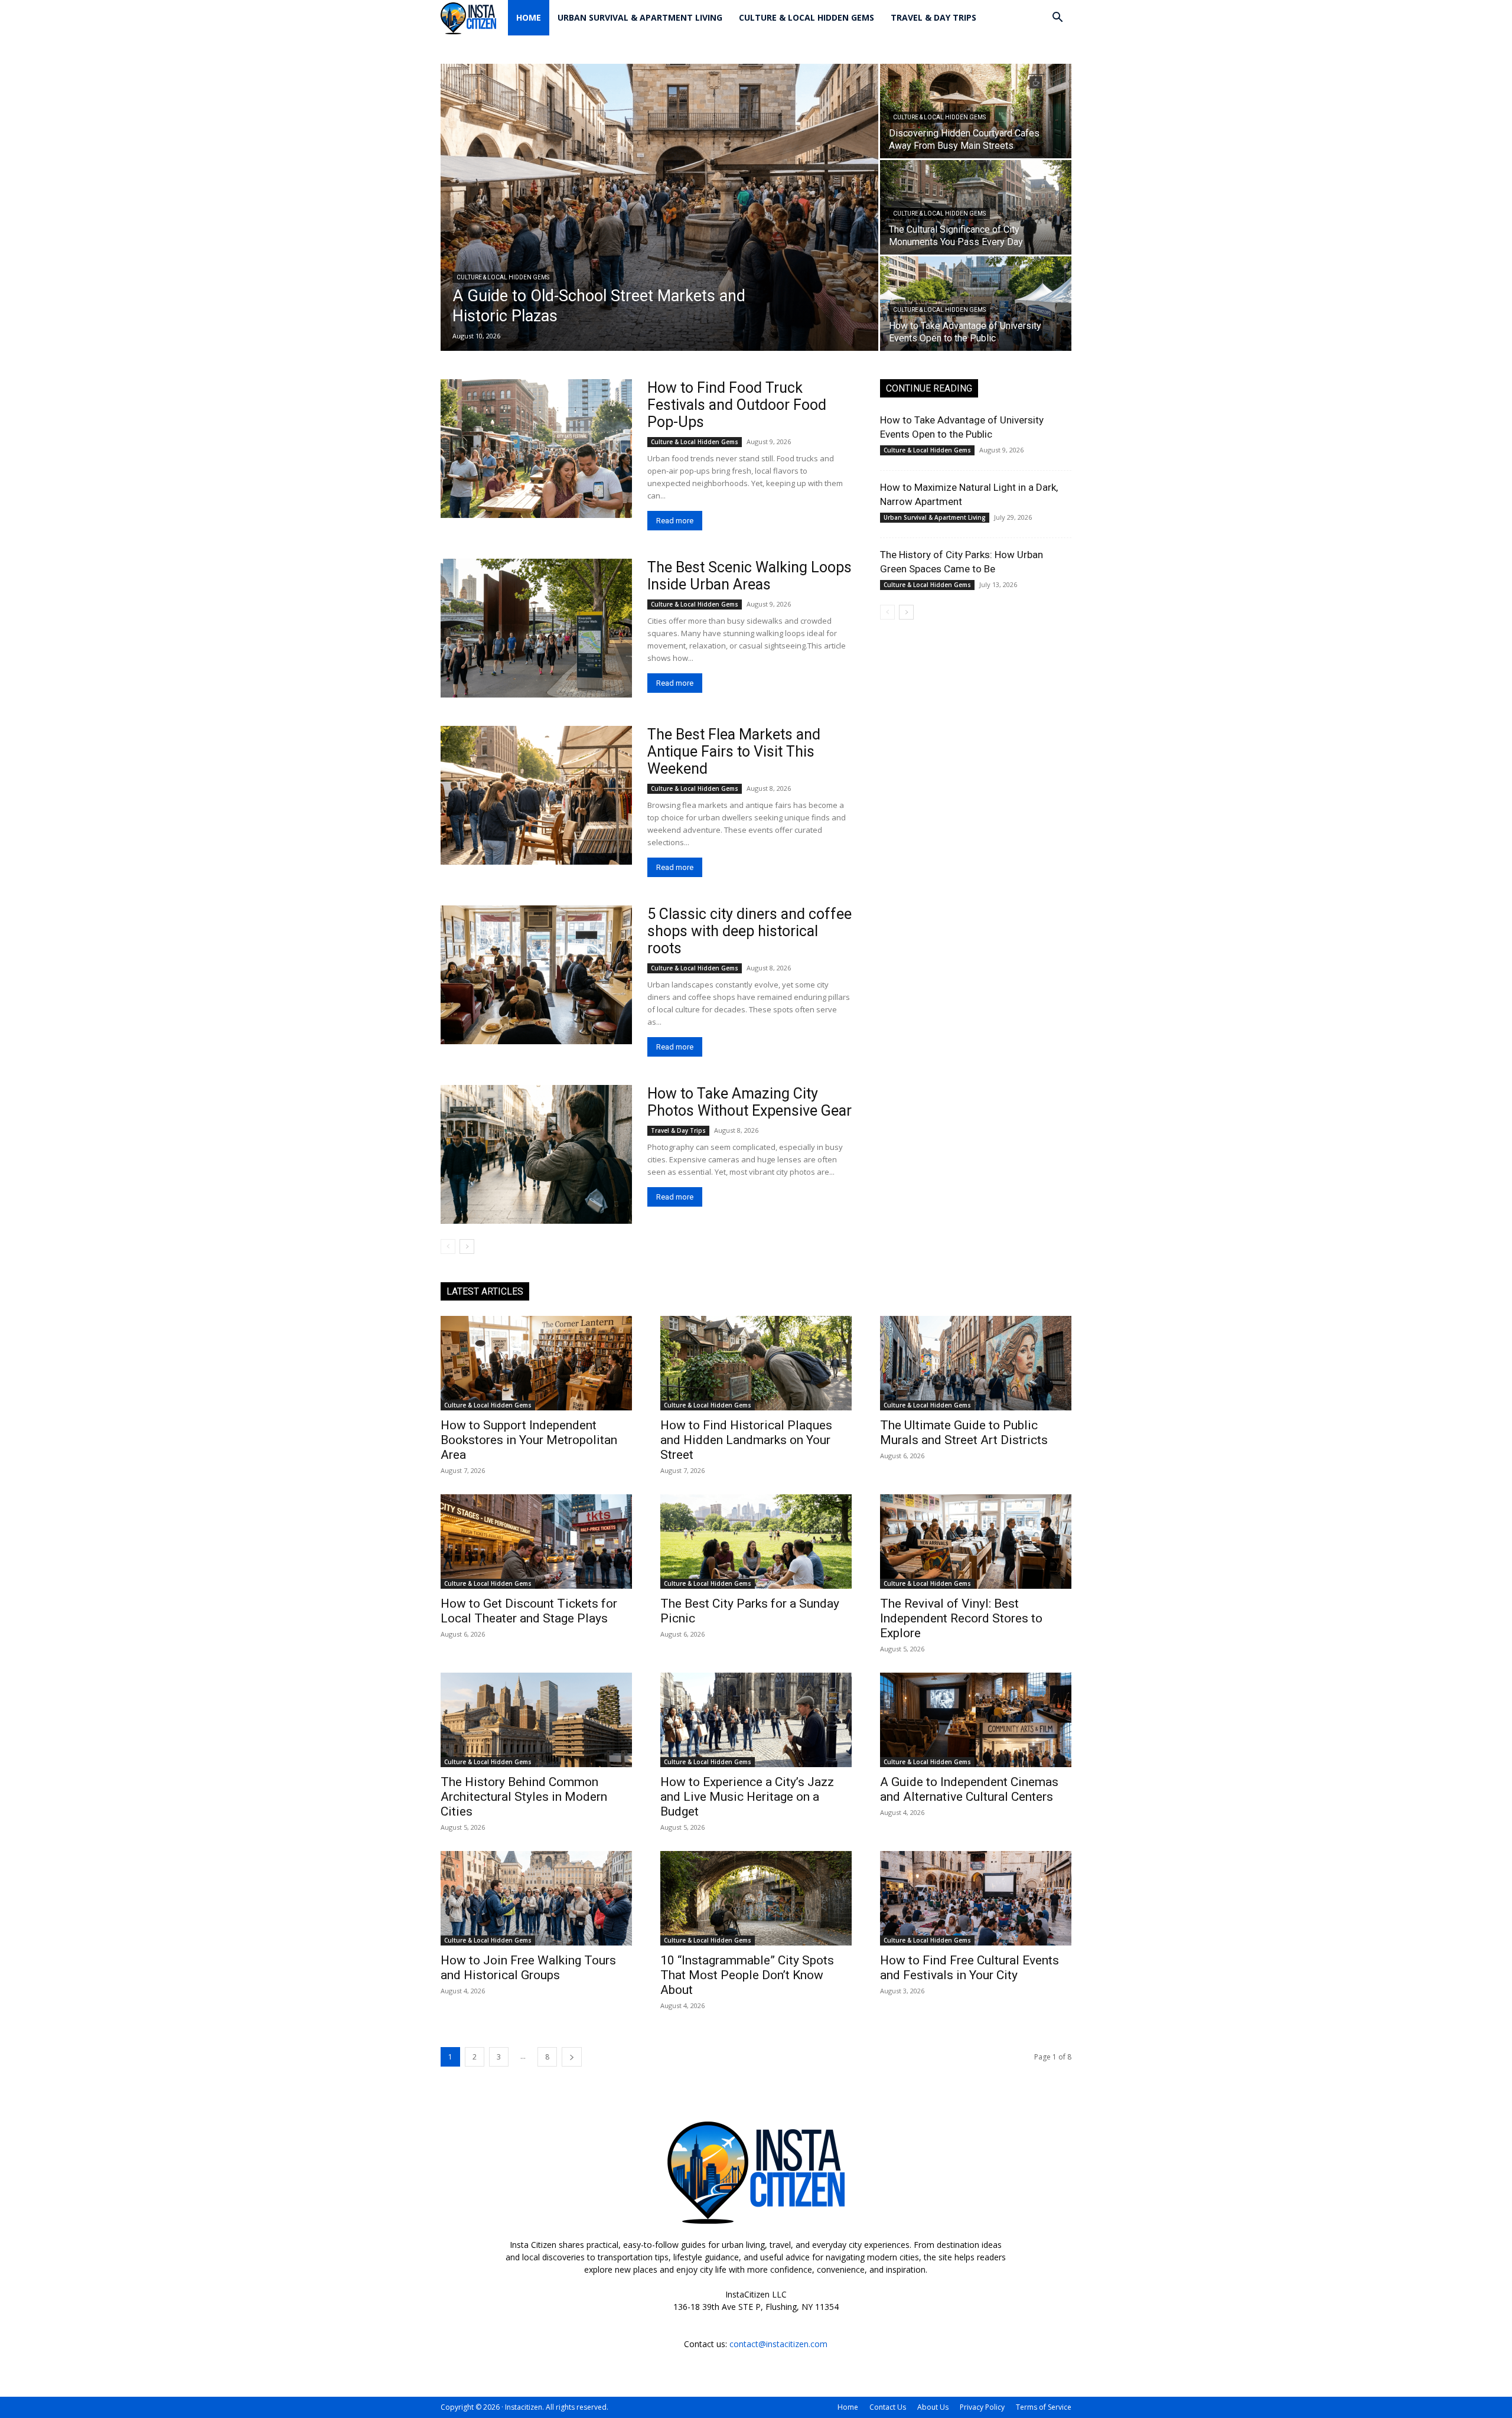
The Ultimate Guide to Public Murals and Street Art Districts (964, 1433)
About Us (933, 2407)
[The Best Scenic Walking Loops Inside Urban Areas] (536, 628)
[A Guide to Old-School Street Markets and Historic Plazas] (659, 207)
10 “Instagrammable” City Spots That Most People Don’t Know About (747, 1975)
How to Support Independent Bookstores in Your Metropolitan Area (529, 1440)
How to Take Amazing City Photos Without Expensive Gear (750, 1102)
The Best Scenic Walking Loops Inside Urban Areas (750, 576)
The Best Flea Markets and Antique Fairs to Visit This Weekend (734, 752)
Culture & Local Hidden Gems (806, 17)
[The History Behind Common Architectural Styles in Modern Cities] (536, 1720)
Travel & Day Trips (933, 17)
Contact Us (888, 2407)
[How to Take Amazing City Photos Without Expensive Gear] (536, 1154)
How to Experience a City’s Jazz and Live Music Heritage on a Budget (747, 1797)
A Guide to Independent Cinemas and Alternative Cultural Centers (969, 1789)
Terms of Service (1044, 2407)
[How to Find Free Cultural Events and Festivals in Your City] (976, 1898)
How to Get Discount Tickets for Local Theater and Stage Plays (529, 1611)
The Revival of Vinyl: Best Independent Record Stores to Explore (961, 1618)
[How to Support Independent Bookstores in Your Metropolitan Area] (536, 1363)
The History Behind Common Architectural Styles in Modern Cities (524, 1797)
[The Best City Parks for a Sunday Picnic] (756, 1542)
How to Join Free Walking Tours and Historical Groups (528, 1968)
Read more (675, 521)
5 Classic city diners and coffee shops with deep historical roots (750, 931)
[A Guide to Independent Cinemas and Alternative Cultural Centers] (976, 1720)
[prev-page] (448, 1247)
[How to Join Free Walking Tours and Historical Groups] (536, 1898)
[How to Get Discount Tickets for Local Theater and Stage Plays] (536, 1542)
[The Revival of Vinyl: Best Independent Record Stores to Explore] (976, 1542)
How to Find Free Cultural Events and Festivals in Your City (970, 1968)
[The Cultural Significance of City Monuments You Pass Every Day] (976, 207)
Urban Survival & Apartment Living (640, 17)
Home (529, 17)
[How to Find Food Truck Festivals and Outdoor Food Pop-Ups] (536, 449)
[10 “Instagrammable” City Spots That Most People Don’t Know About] (756, 1898)
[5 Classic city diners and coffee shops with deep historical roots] (536, 975)
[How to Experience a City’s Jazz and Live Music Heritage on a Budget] (756, 1720)
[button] (1057, 19)
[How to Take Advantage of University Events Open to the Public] (976, 304)
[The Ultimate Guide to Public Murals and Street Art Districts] (976, 1363)
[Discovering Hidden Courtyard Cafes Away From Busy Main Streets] (976, 111)
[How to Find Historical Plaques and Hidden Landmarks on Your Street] (756, 1363)
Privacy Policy (982, 2407)
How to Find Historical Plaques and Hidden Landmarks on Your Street (746, 1440)
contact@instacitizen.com (778, 2344)
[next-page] (467, 1247)
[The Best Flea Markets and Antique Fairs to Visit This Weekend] (536, 795)
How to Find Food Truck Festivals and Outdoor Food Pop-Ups (737, 405)
